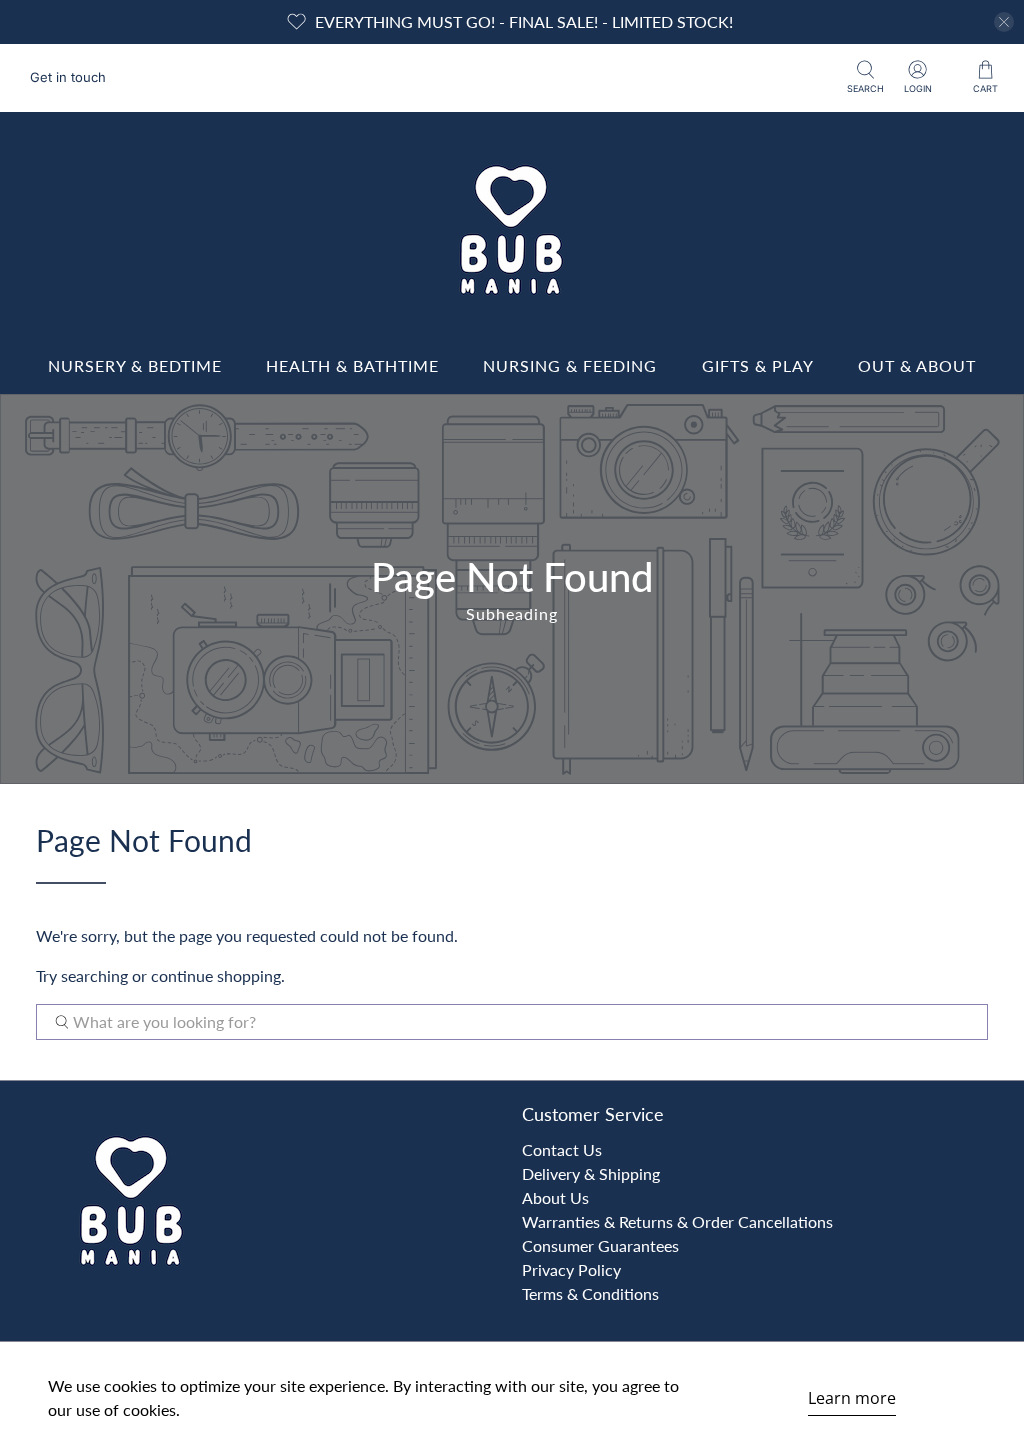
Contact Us (562, 1149)
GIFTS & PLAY (758, 365)
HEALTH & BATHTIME (352, 365)
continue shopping (216, 975)
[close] (1004, 22)
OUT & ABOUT (917, 365)
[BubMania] (512, 230)
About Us (555, 1197)
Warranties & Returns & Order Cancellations (677, 1221)
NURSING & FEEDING (570, 365)
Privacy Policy (571, 1269)
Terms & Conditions (590, 1293)
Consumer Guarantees (600, 1245)
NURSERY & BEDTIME (135, 365)
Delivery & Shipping (591, 1173)
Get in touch (68, 77)
